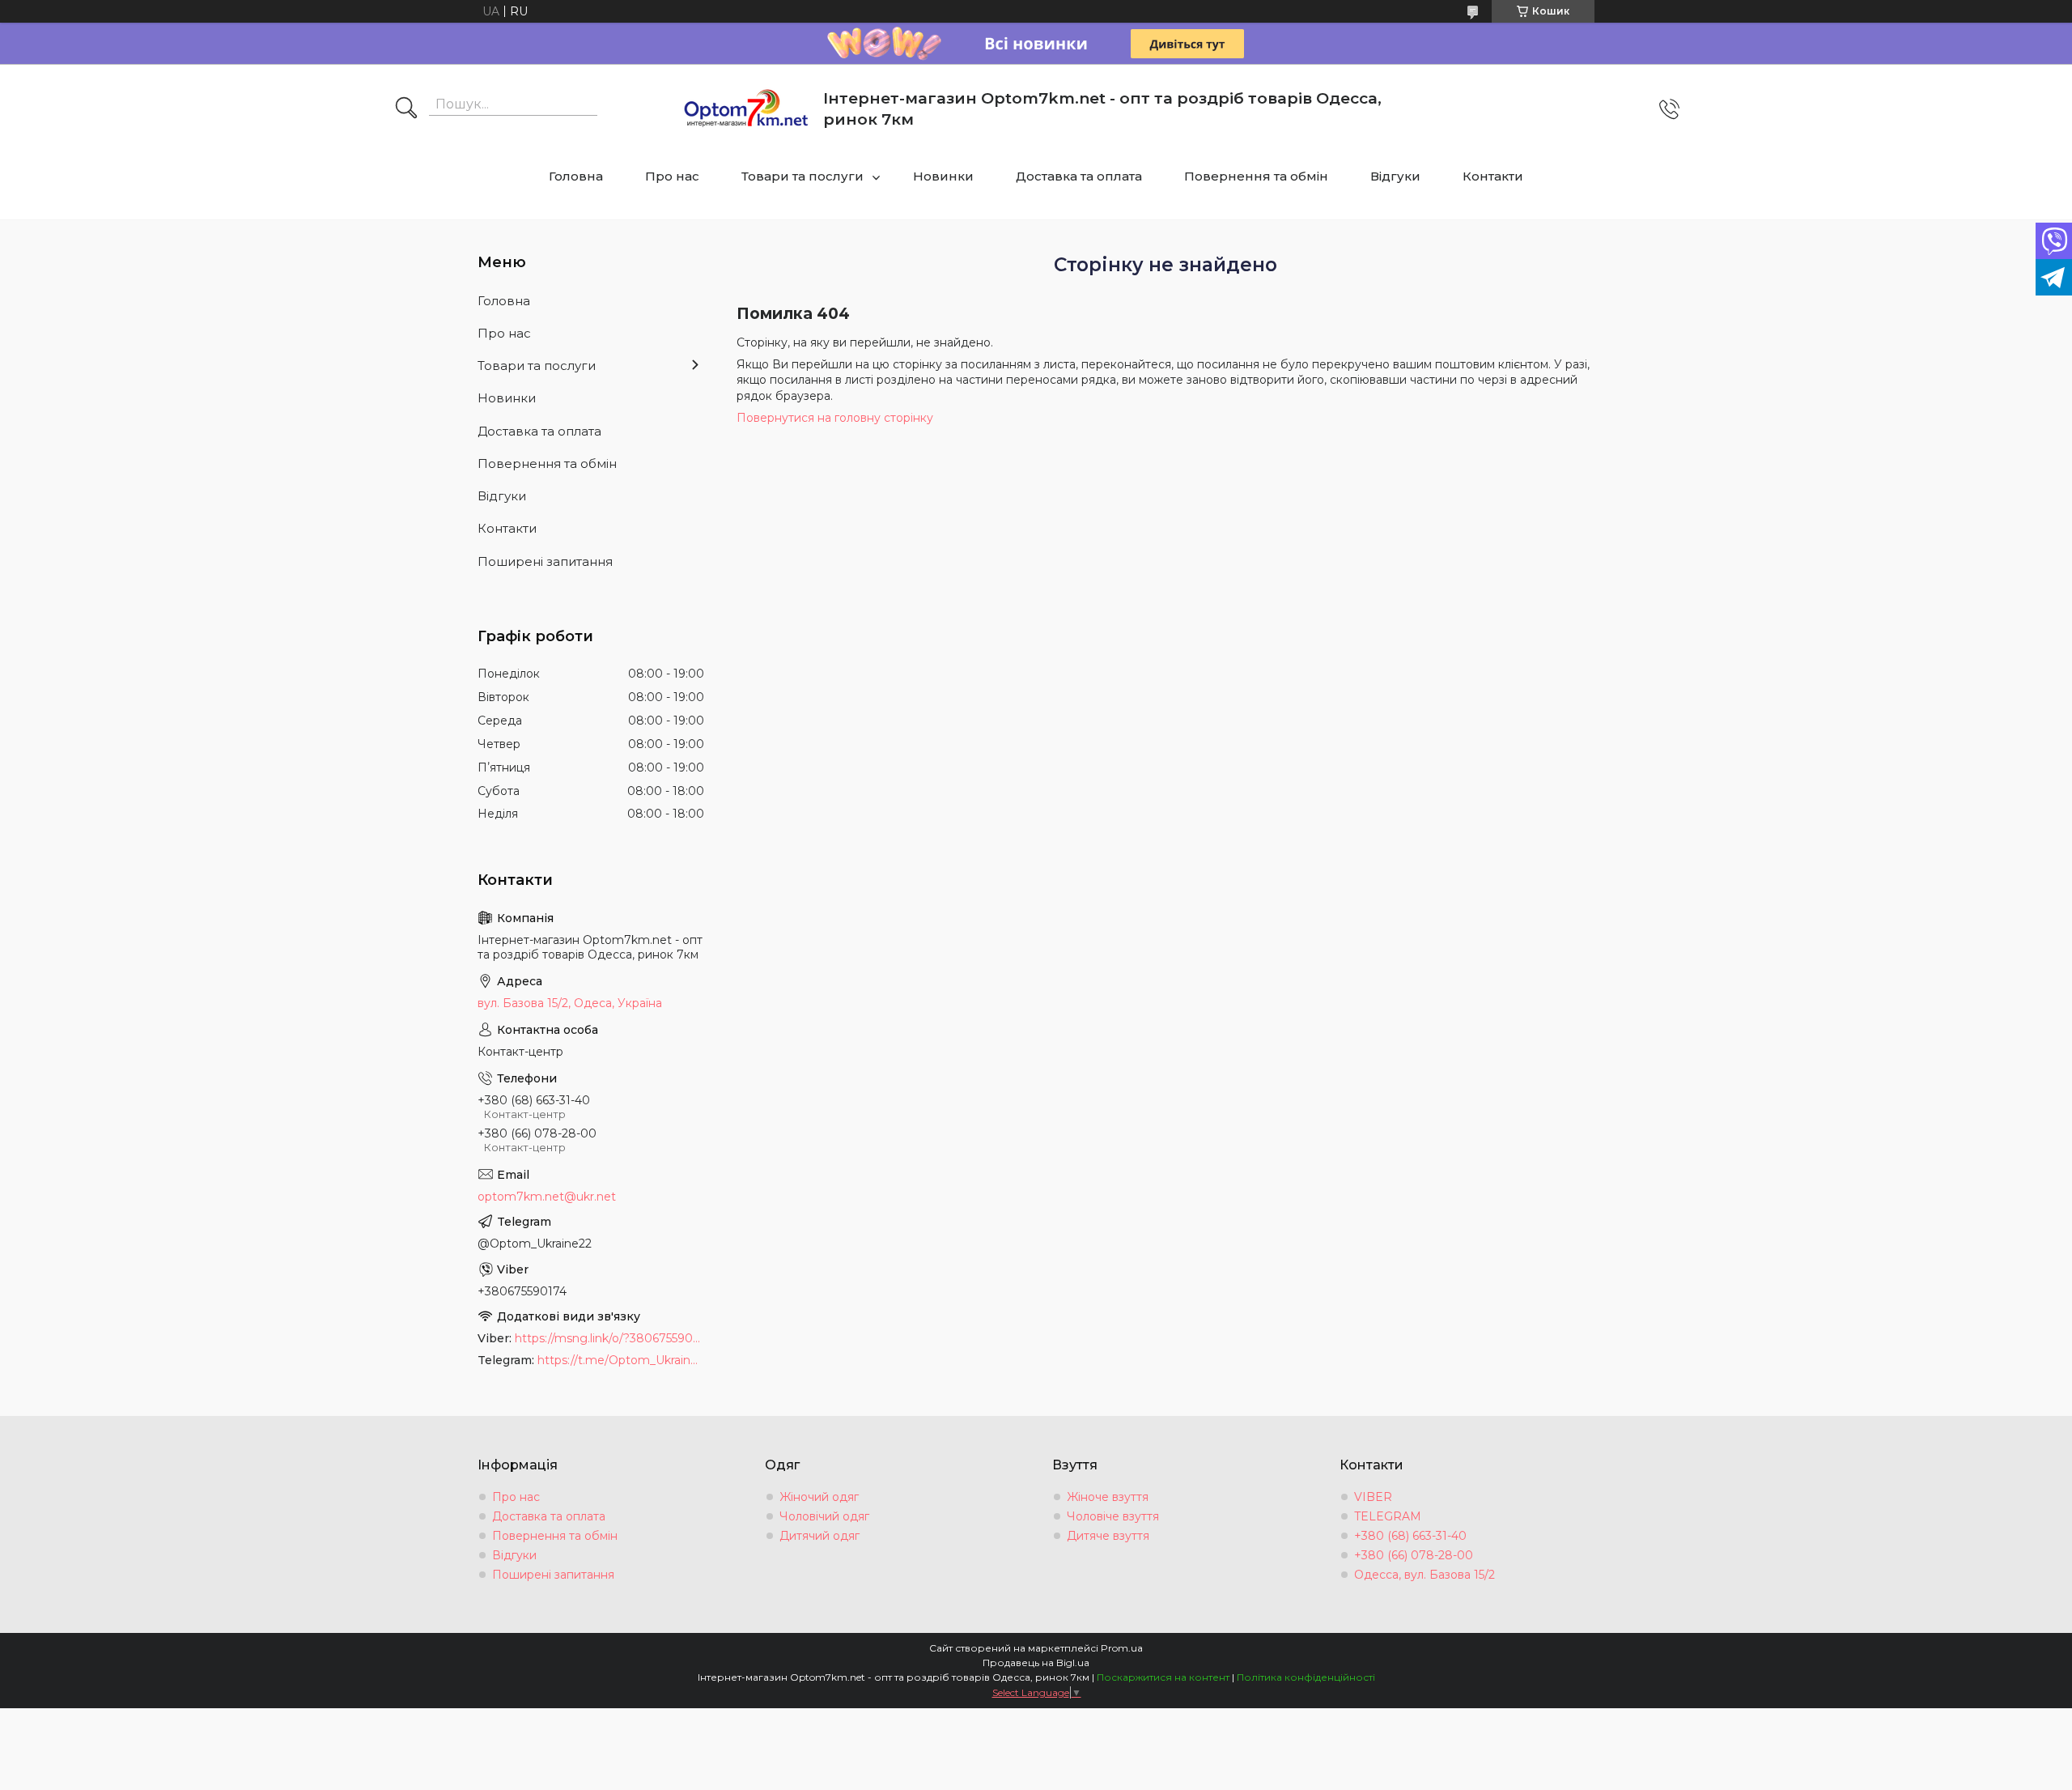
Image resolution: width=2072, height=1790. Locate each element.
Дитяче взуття (1108, 1536)
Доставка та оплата (1079, 176)
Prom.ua (1122, 1648)
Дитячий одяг (819, 1536)
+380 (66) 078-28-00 (1414, 1555)
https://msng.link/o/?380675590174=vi (609, 1338)
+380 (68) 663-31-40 (1410, 1536)
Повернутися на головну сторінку (835, 418)
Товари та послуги (802, 176)
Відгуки (1395, 176)
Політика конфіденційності (1306, 1677)
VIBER (1373, 1497)
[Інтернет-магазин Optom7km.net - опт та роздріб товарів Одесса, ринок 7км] (746, 109)
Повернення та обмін (1256, 176)
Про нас (672, 176)
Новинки (943, 176)
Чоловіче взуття (1113, 1516)
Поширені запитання (545, 561)
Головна (576, 176)
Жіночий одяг (819, 1497)
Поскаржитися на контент (1163, 1677)
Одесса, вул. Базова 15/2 (1424, 1575)
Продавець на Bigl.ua (1036, 1662)
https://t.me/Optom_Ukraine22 (621, 1360)
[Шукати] (406, 109)
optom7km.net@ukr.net (547, 1197)
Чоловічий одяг (824, 1516)
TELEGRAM (1388, 1516)
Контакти (1493, 176)
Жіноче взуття (1108, 1497)
